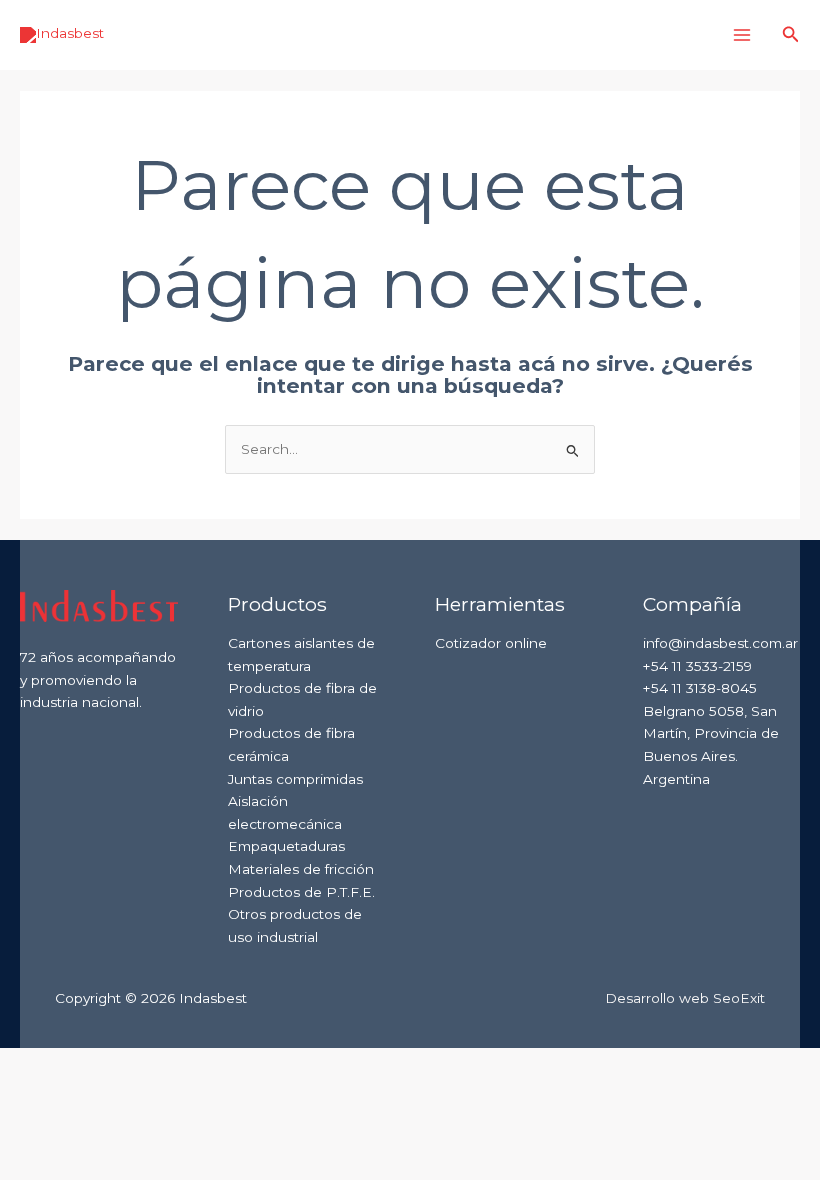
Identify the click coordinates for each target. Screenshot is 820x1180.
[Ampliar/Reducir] (30, 1064)
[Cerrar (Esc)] (222, 1064)
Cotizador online (491, 643)
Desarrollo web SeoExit (685, 998)
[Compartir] (158, 1064)
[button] (791, 35)
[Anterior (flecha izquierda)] (30, 1094)
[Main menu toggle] (742, 34)
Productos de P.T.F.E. (301, 892)
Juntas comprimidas (295, 779)
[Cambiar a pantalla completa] (94, 1064)
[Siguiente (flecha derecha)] (94, 1094)
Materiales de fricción (301, 869)
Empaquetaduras (286, 846)
